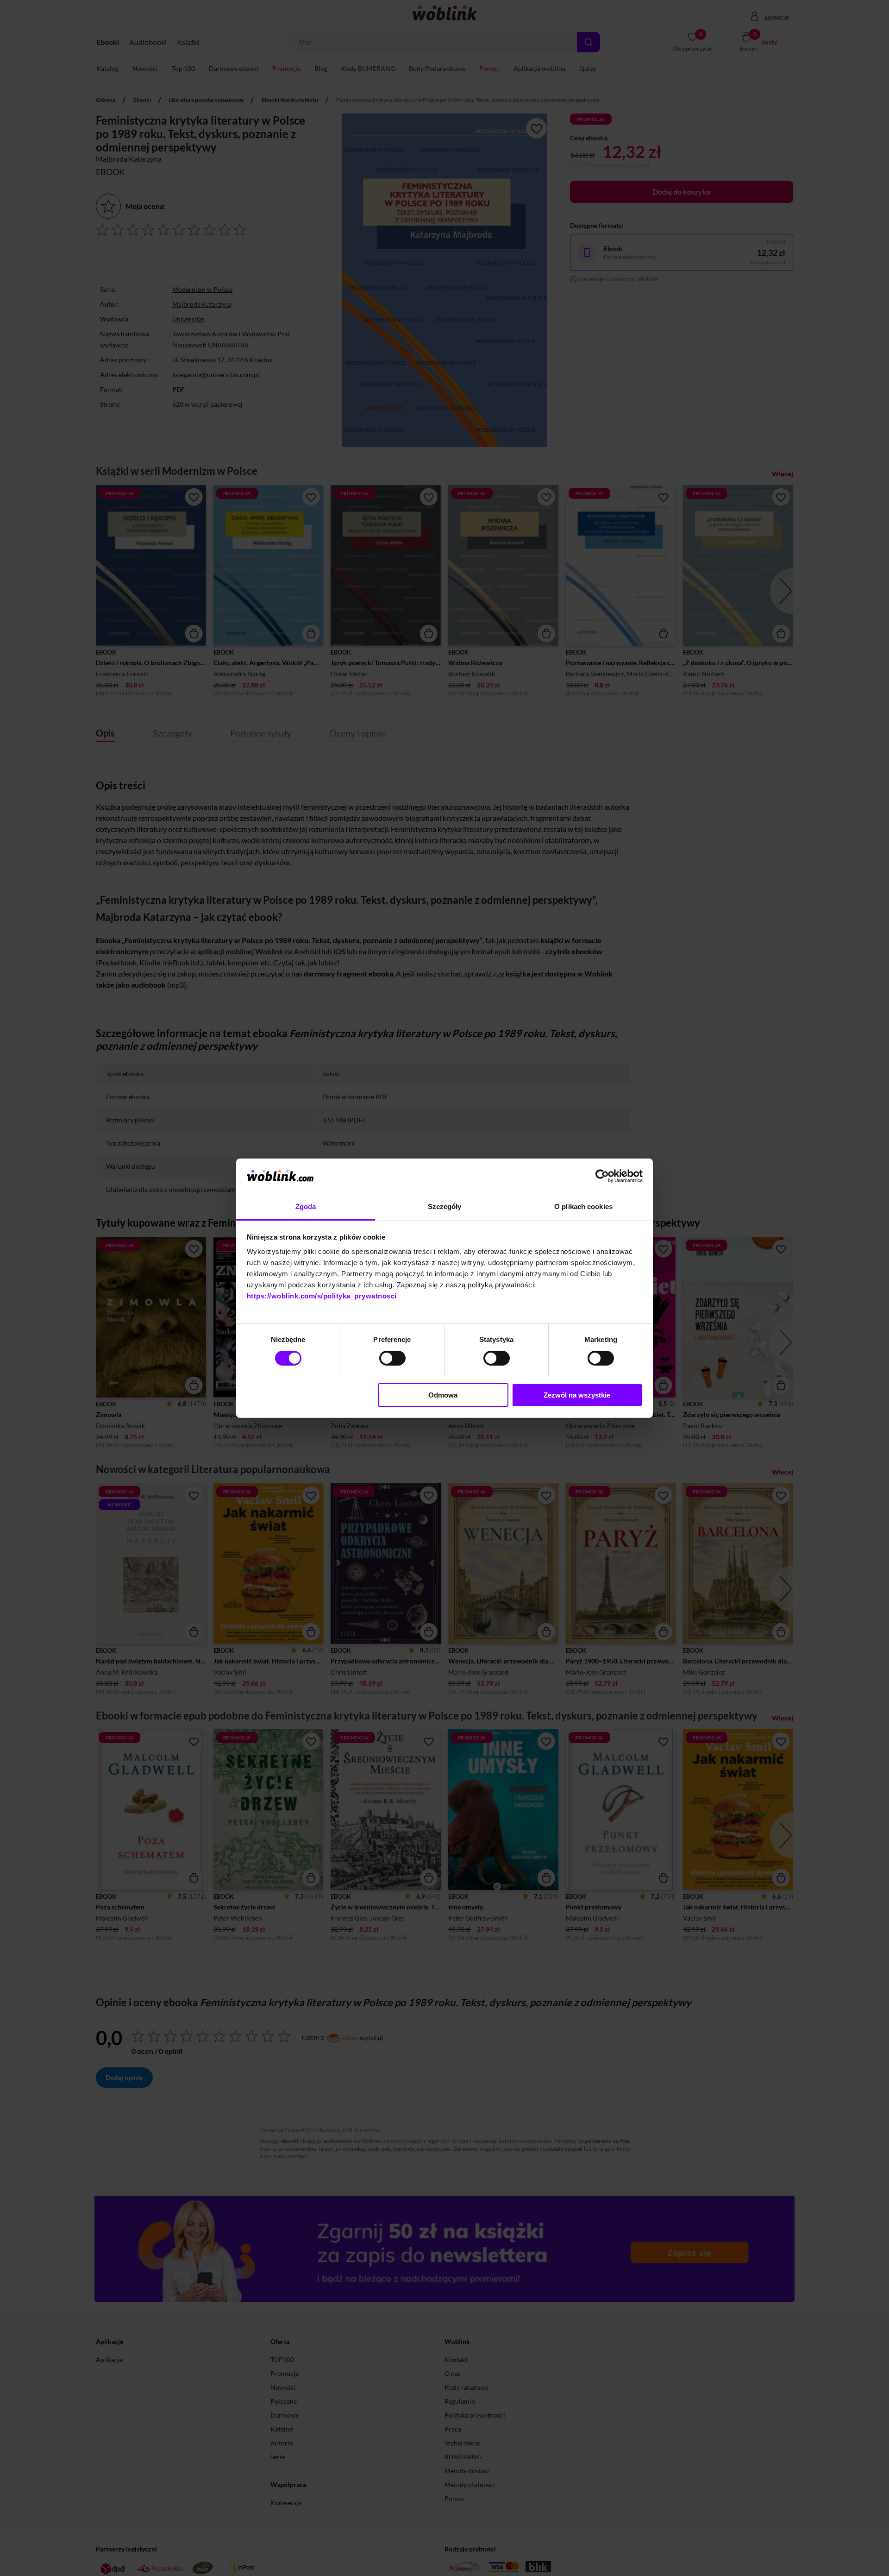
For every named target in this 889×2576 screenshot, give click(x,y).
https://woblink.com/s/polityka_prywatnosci (322, 1296)
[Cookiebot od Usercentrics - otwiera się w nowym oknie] (602, 1176)
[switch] (392, 1358)
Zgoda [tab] (306, 1206)
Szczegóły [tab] (445, 1206)
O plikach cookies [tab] (583, 1206)
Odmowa (443, 1395)
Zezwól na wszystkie (577, 1395)
